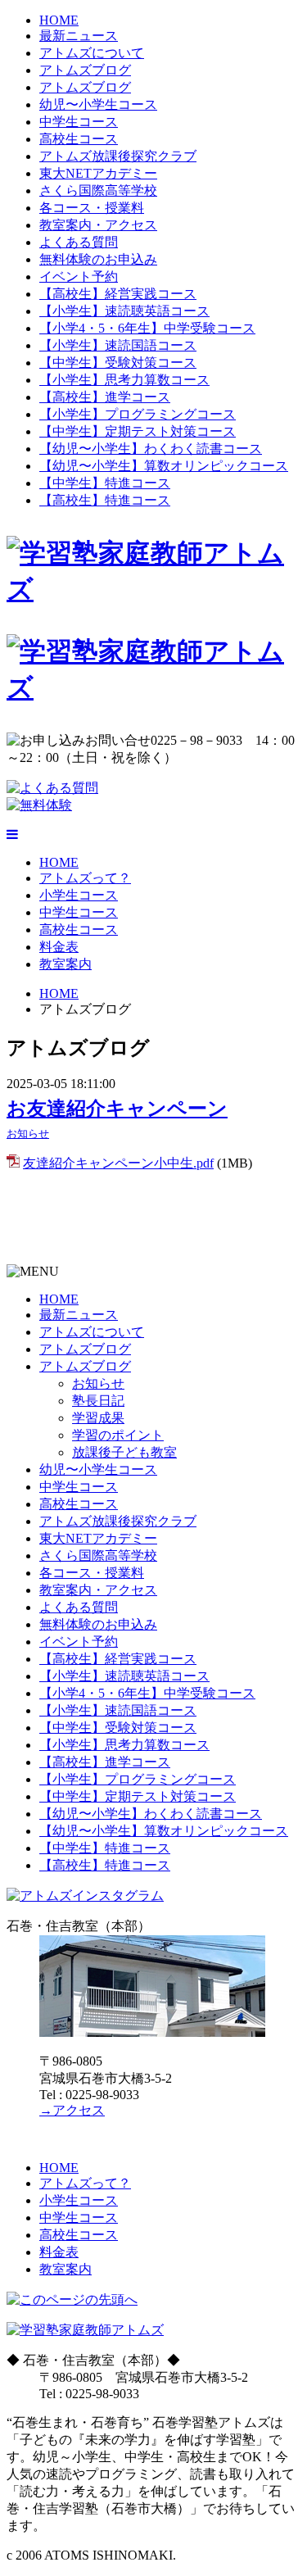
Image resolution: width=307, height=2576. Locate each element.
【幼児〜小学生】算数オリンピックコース (164, 466)
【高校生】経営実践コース (118, 294)
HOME (59, 20)
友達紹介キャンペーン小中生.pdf (118, 1163)
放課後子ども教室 (124, 1452)
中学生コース (79, 122)
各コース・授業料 (92, 208)
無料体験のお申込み (98, 259)
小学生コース (79, 895)
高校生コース (79, 139)
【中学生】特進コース (105, 483)
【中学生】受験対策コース (118, 363)
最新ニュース (79, 36)
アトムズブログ (85, 70)
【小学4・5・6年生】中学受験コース (147, 328)
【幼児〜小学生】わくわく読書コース (151, 449)
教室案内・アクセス (98, 225)
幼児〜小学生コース (98, 104)
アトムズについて (92, 53)
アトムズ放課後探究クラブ (118, 156)
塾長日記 (98, 1401)
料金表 (59, 947)
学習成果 (98, 1418)
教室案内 (65, 964)
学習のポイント (118, 1435)
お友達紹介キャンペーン (117, 1109)
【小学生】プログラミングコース (138, 414)
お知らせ (28, 1134)
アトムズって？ (85, 878)
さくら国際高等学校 (98, 190)
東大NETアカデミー (98, 173)
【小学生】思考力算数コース (124, 380)
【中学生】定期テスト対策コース (138, 431)
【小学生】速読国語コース (118, 345)
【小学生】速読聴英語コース (124, 311)
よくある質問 (79, 242)
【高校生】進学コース (105, 397)
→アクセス (72, 2110)
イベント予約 (79, 277)
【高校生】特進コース (105, 500)
